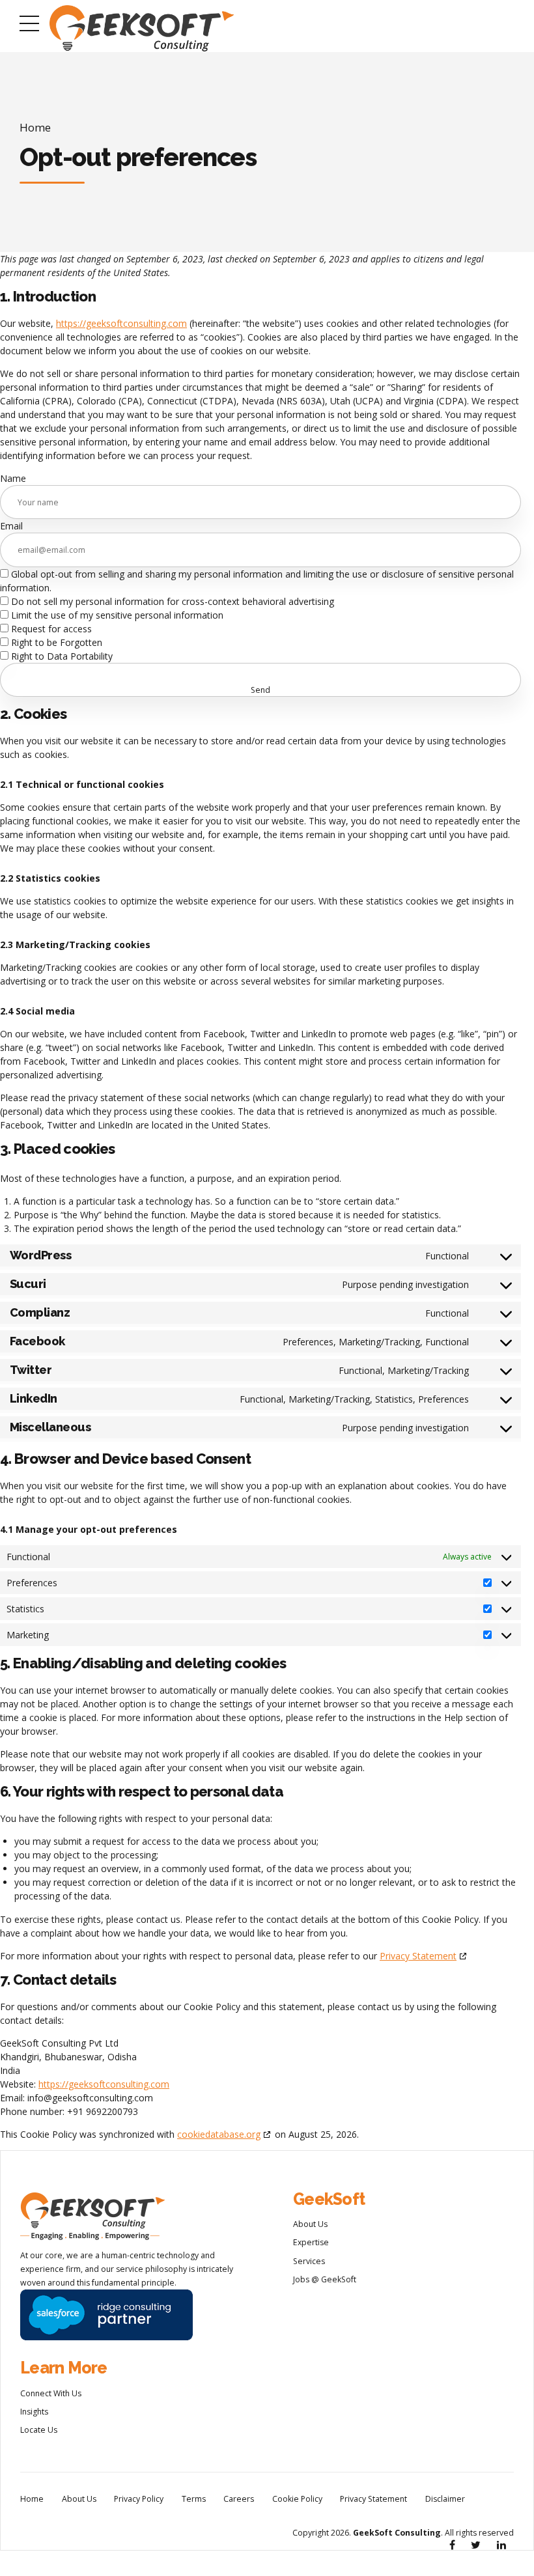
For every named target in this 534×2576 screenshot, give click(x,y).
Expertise (311, 2242)
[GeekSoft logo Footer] (92, 2217)
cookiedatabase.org (219, 2134)
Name (13, 478)
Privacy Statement (418, 1956)
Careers (239, 2499)
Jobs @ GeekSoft (325, 2279)
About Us (310, 2224)
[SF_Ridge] (106, 2315)
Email (11, 526)
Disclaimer (445, 2499)
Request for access (50, 629)
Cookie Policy (297, 2499)
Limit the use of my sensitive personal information (116, 615)
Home (35, 127)
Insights (34, 2412)
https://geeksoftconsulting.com (121, 323)
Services (309, 2261)
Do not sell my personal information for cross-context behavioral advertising (171, 601)
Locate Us (39, 2430)
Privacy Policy (139, 2499)
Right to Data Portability (61, 656)
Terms (194, 2499)
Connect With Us (51, 2393)
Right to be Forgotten (55, 642)
